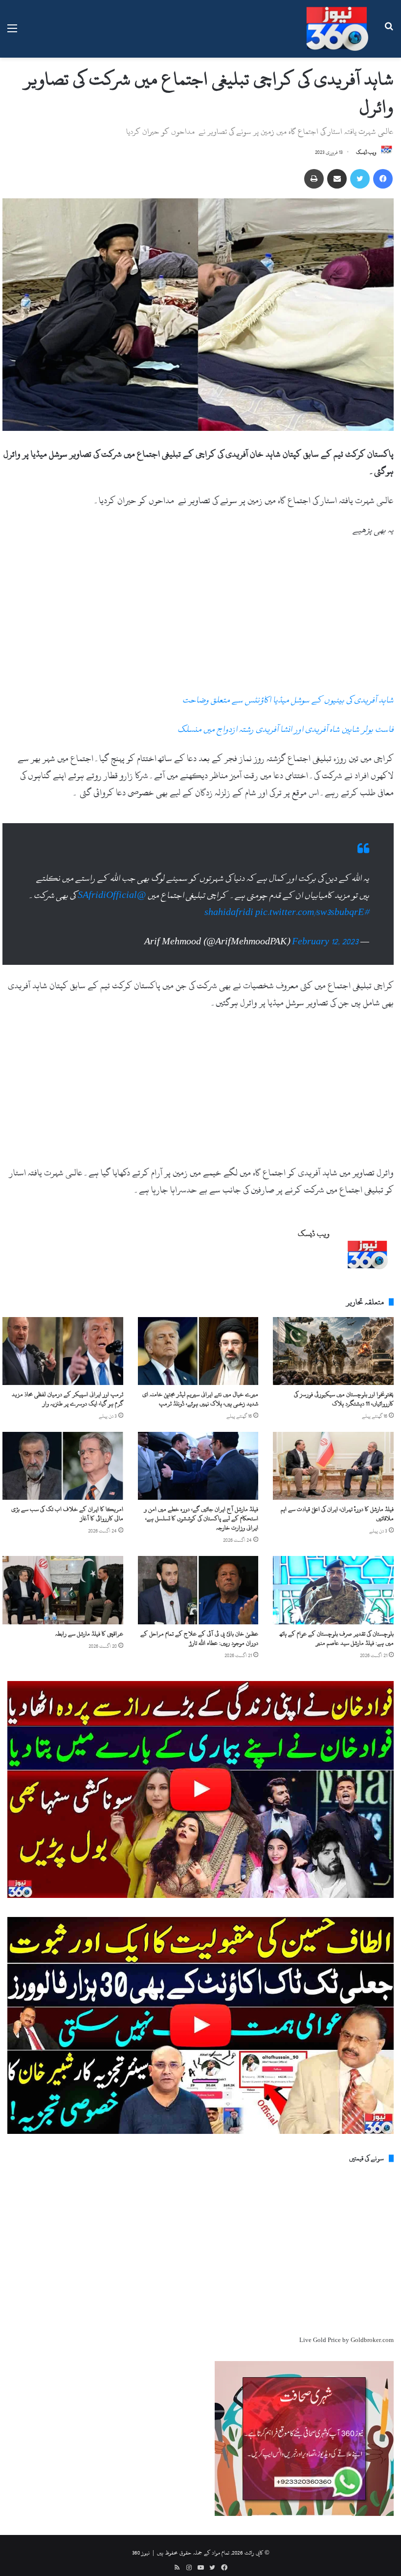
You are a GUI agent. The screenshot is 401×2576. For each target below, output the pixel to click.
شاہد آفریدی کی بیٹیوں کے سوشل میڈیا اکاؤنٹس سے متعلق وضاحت (288, 700)
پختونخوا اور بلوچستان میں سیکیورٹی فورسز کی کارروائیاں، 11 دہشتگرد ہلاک (344, 1399)
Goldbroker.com (372, 2340)
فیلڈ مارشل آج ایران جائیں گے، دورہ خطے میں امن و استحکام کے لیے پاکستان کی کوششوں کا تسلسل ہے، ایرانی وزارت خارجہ (201, 1518)
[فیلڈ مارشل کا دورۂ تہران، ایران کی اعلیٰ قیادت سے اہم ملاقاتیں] (333, 1466)
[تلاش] (389, 32)
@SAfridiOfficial (112, 895)
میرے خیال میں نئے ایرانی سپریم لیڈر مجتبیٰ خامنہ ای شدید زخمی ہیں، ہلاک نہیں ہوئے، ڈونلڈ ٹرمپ (200, 1399)
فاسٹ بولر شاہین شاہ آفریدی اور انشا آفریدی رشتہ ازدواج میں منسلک (286, 729)
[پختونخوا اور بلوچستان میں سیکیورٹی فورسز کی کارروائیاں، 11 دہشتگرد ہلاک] (333, 1351)
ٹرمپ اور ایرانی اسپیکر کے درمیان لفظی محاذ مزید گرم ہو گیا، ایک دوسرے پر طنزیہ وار (67, 1399)
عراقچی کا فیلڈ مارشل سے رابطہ (89, 1634)
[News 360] (337, 29)
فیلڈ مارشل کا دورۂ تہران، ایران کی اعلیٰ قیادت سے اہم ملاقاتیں (337, 1514)
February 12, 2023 (325, 942)
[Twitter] (360, 179)
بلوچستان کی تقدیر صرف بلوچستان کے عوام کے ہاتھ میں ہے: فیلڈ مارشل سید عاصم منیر (337, 1638)
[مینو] (12, 32)
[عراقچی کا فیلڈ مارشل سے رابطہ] (63, 1590)
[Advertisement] (198, 619)
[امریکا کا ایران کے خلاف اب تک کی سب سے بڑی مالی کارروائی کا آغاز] (63, 1466)
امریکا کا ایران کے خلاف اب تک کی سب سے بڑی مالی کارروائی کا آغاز (67, 1514)
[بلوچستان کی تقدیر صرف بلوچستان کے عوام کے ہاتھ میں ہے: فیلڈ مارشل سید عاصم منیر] (333, 1590)
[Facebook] (383, 179)
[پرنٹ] (314, 179)
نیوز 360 (141, 2553)
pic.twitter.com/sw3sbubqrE (310, 912)
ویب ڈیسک (366, 152)
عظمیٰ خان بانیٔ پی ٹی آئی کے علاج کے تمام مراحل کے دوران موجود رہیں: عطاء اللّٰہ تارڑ (199, 1638)
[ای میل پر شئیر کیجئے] (337, 179)
